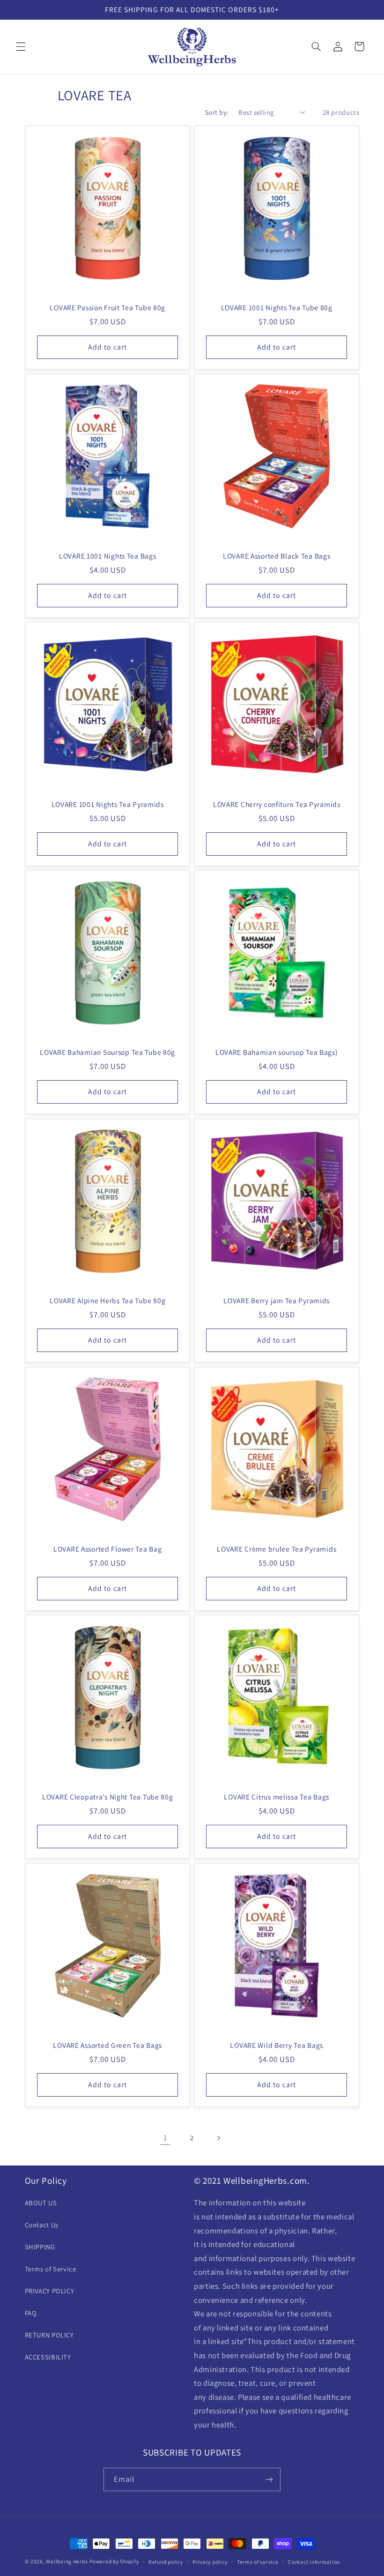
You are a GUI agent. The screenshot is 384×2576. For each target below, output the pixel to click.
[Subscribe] (269, 2479)
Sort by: (217, 112)
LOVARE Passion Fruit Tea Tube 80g (107, 308)
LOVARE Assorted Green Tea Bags (107, 2045)
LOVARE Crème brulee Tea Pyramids (277, 1549)
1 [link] (166, 2137)
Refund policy (166, 2562)
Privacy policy (210, 2562)
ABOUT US (41, 2203)
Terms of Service (51, 2269)
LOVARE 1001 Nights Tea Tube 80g (277, 308)
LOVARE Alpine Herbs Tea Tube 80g (107, 1301)
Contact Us (42, 2225)
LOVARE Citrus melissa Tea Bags (277, 1797)
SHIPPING (40, 2247)
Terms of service (258, 2562)
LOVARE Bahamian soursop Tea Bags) (277, 1052)
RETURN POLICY (49, 2335)
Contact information (314, 2562)
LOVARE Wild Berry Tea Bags (277, 2045)
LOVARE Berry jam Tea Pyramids (277, 1301)
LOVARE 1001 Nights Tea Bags (107, 556)
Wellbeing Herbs (67, 2561)
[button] (21, 46)
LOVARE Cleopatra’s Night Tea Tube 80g (107, 1797)
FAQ (31, 2313)
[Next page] (219, 2138)
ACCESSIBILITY (48, 2357)
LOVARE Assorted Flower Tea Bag (107, 1549)
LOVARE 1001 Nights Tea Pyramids (107, 804)
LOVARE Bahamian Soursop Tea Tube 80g (107, 1052)
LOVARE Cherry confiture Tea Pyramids (277, 804)
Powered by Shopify (114, 2561)
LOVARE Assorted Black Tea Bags (277, 556)
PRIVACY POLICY (50, 2291)
